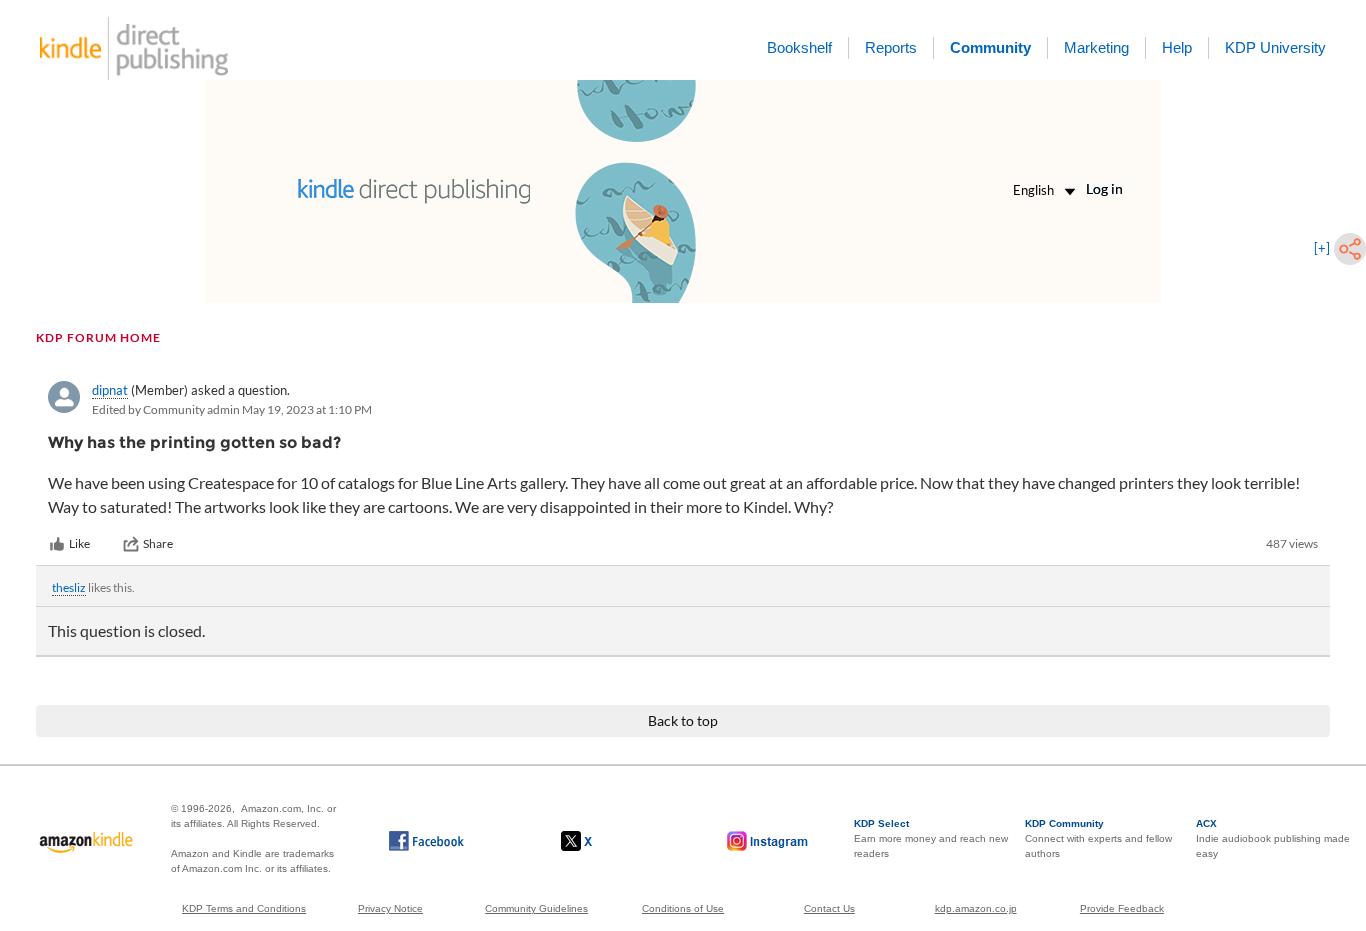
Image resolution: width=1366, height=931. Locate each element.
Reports (891, 47)
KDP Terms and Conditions (244, 908)
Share (158, 543)
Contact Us (829, 908)
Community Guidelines (536, 908)
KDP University (1275, 47)
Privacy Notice (390, 908)
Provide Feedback (1122, 908)
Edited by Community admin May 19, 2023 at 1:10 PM (232, 409)
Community (990, 47)
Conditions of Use (683, 908)
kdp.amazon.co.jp (976, 908)
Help (1177, 47)
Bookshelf (799, 47)
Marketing (1096, 47)
